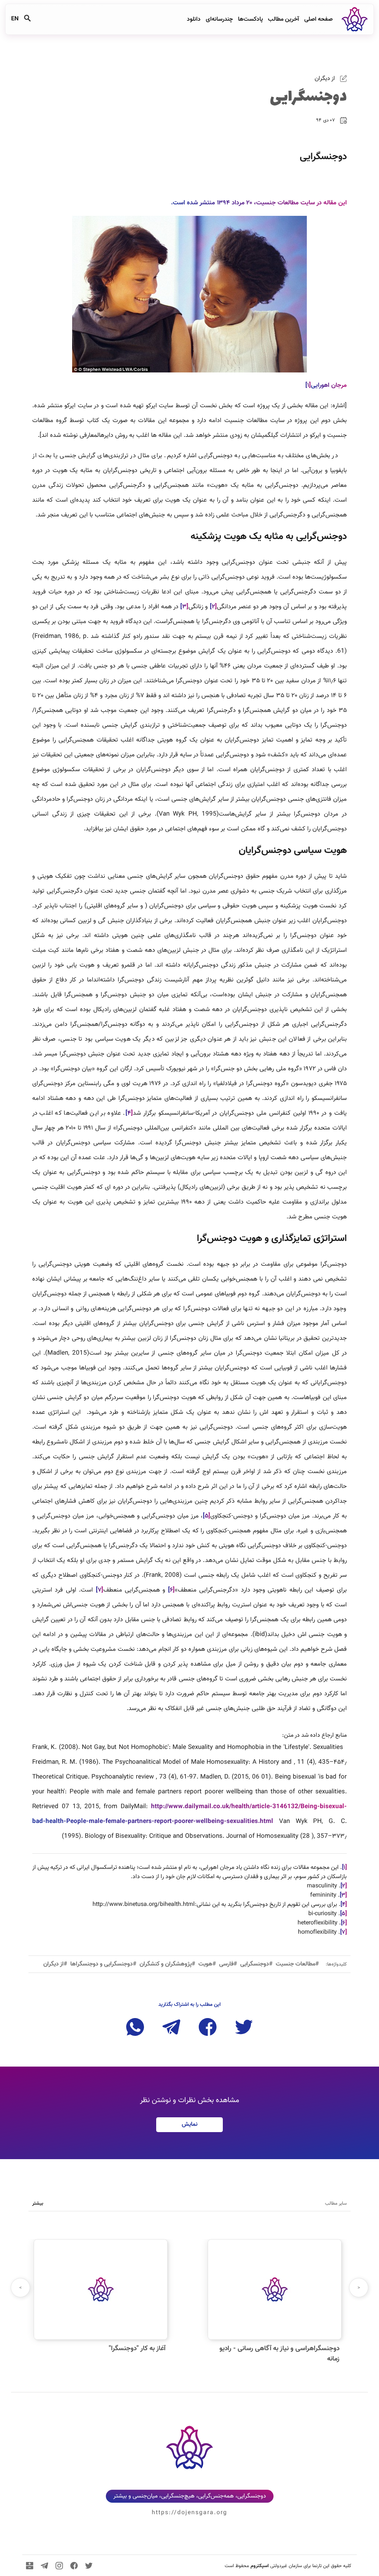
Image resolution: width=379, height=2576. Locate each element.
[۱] (308, 385)
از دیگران (326, 79)
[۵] (343, 1914)
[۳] (343, 1895)
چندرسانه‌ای (219, 19)
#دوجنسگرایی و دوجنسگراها (103, 1964)
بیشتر (38, 2204)
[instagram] (59, 2566)
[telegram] (44, 2566)
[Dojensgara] (353, 19)
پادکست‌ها (250, 19)
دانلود (193, 19)
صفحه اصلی (318, 19)
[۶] (344, 1923)
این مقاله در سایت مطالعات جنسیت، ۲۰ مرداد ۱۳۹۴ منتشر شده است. (259, 203)
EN (15, 19)
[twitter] (89, 2566)
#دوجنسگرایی (256, 1964)
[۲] (344, 1886)
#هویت (207, 1964)
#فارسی (228, 1964)
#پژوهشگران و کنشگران (167, 1964)
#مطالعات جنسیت (297, 1964)
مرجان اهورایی (329, 385)
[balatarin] (30, 2566)
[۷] (343, 1932)
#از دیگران (55, 1964)
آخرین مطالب (283, 19)
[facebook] (74, 2566)
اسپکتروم (260, 2566)
